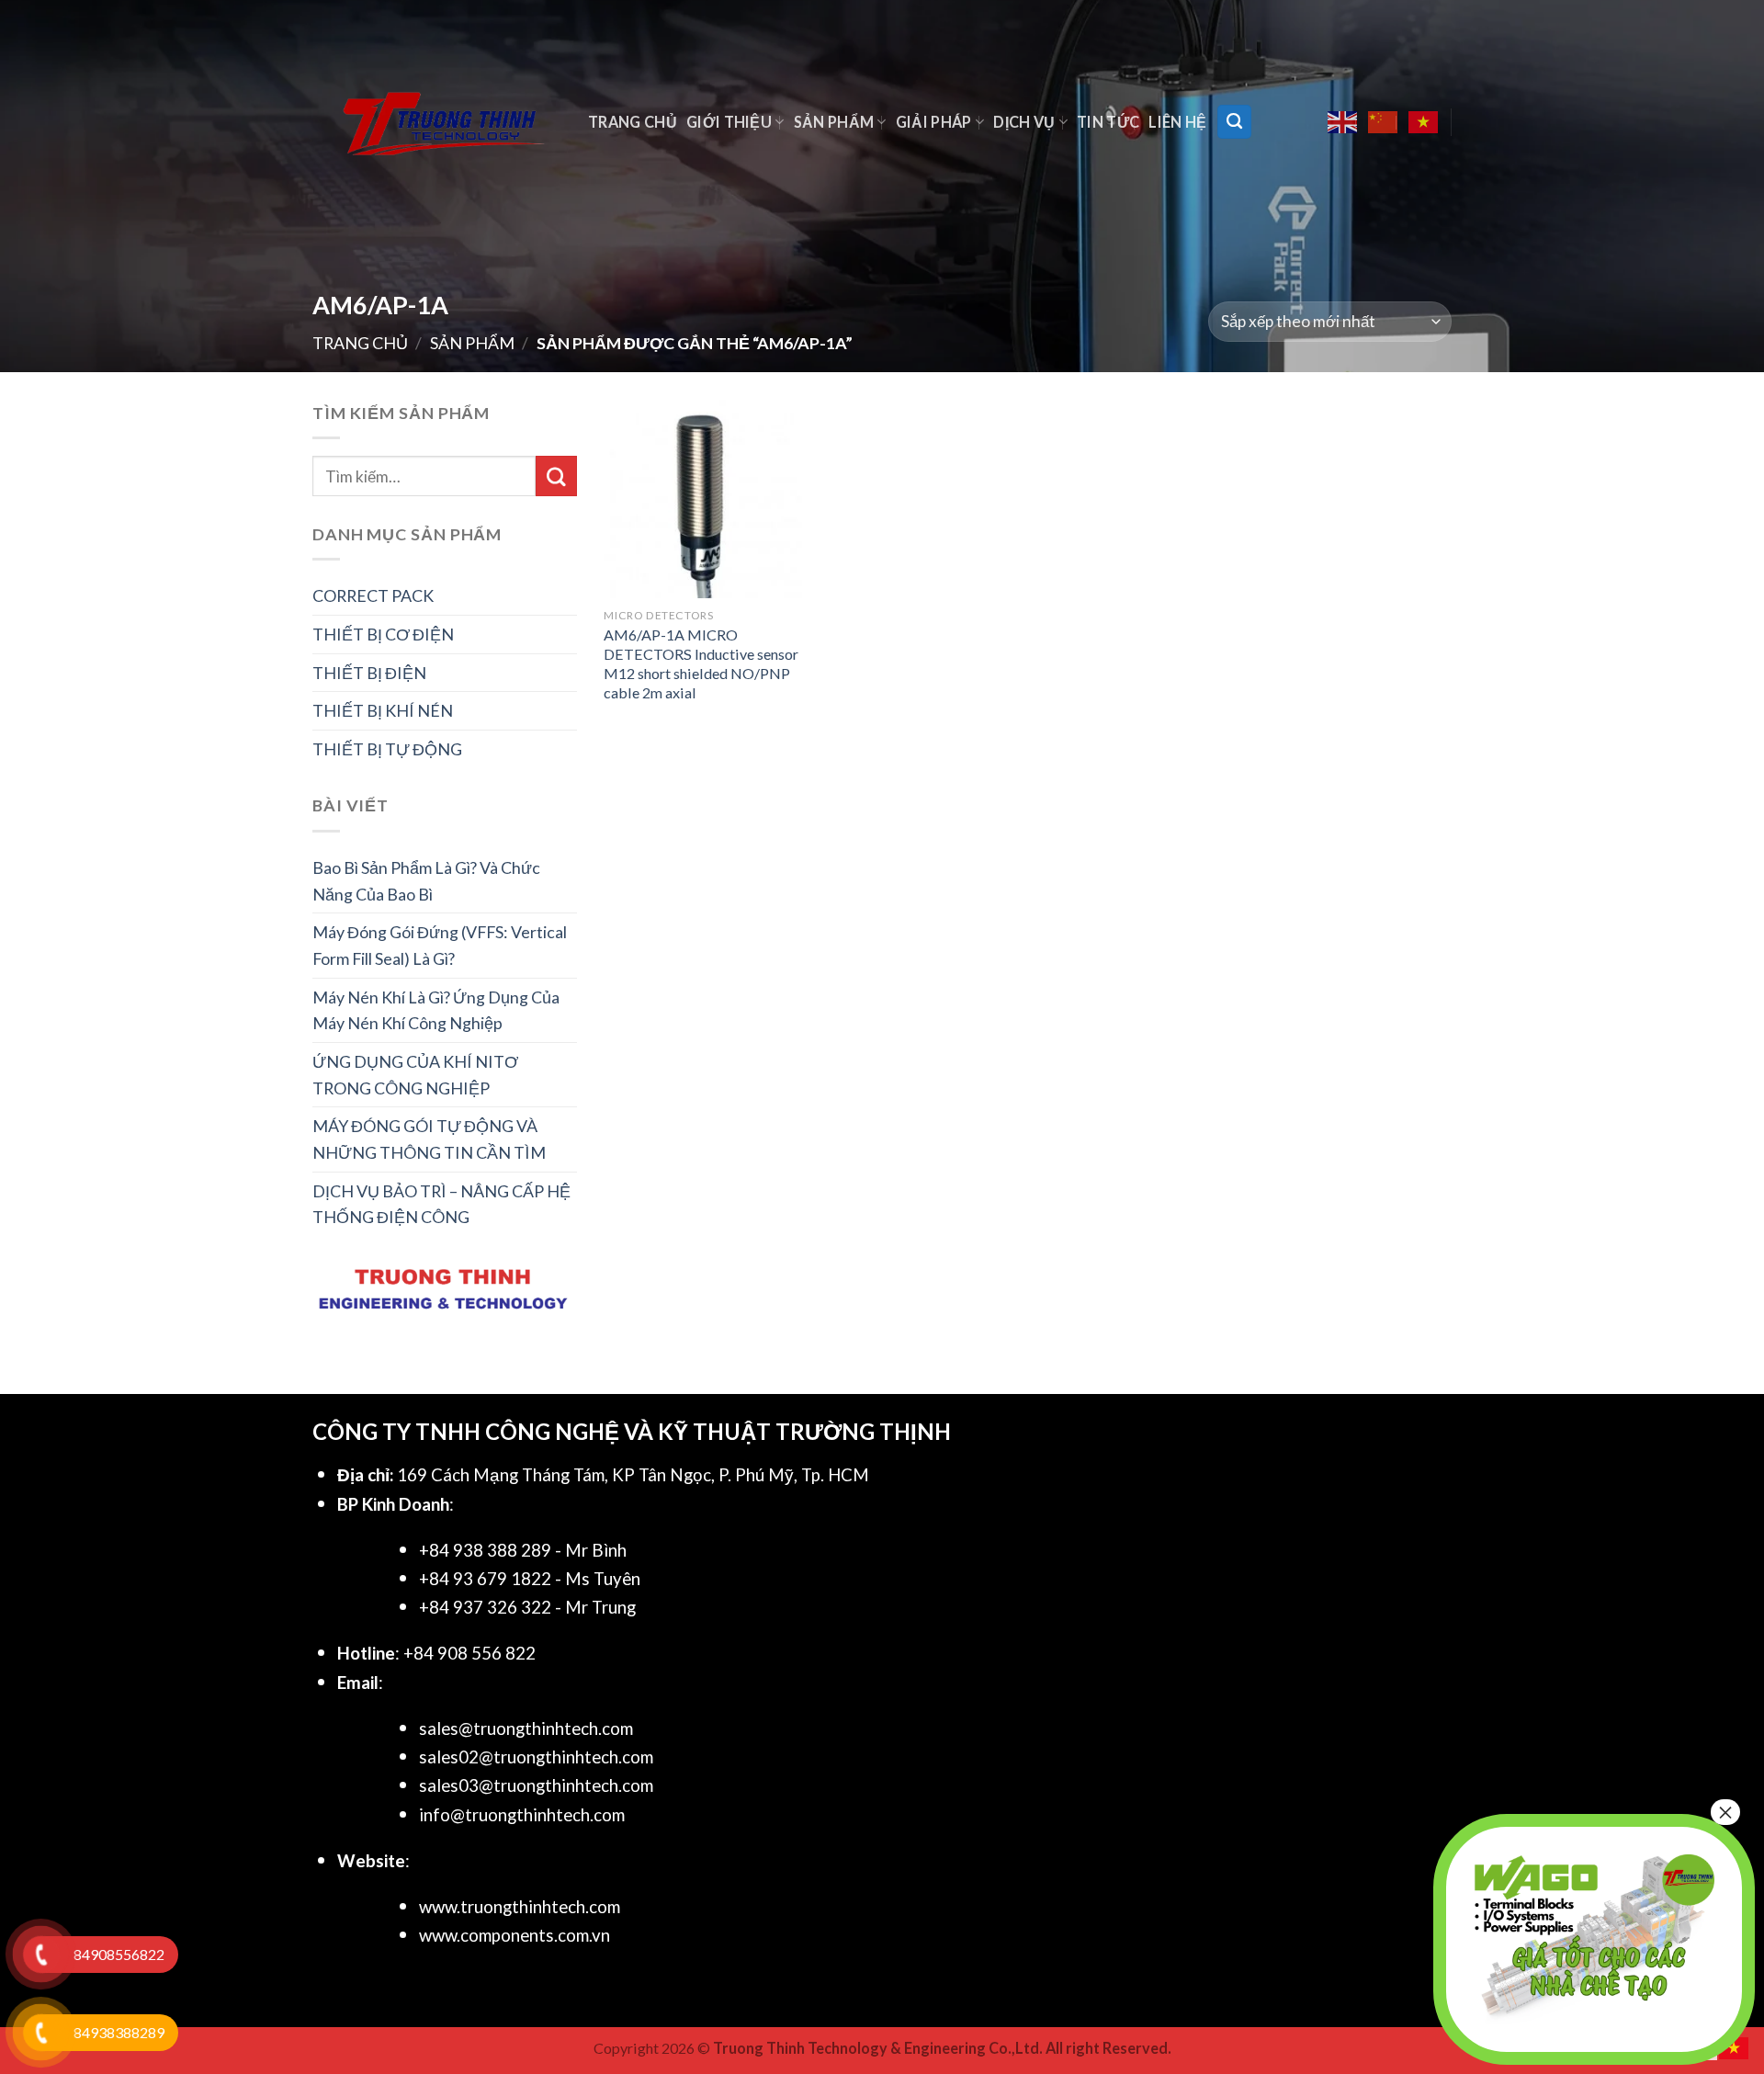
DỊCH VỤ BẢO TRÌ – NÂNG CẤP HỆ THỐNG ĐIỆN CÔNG (441, 1204)
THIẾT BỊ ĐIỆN (369, 673)
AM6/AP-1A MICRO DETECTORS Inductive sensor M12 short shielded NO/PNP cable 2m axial (701, 663)
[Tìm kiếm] (1234, 121)
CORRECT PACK (373, 595)
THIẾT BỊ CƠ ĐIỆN (383, 634)
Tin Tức (1108, 122)
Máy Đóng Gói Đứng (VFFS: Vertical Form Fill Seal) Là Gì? (440, 945)
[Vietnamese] (1424, 122)
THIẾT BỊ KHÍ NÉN (383, 710)
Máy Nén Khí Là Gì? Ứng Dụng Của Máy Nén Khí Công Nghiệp (436, 1010)
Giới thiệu (729, 122)
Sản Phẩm (834, 122)
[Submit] (556, 476)
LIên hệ (1177, 122)
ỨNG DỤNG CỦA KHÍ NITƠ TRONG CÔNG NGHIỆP (415, 1075)
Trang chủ (633, 122)
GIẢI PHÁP (934, 122)
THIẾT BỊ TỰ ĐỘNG (387, 749)
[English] (1343, 122)
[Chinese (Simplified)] (1384, 122)
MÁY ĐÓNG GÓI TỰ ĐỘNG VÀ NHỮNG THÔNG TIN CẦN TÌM (429, 1139)
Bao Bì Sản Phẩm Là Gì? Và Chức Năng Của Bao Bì (426, 881)
